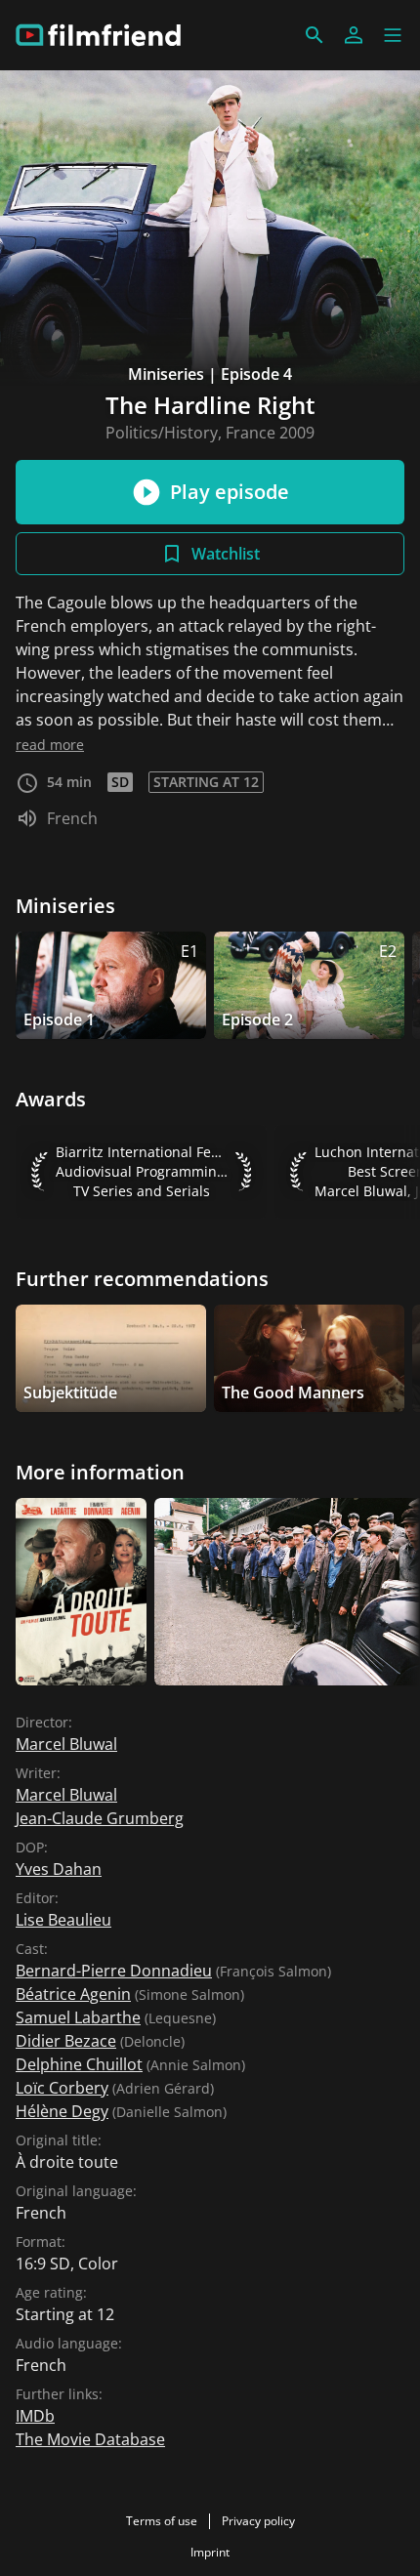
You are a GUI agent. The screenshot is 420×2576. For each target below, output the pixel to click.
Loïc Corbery (62, 2088)
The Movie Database (90, 2439)
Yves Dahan (59, 1869)
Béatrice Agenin (73, 1994)
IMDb (35, 2416)
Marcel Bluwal (66, 1744)
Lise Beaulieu (63, 1920)
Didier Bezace (66, 2041)
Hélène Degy (62, 2111)
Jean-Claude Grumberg (100, 1818)
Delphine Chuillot (79, 2064)
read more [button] (50, 745)
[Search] (315, 35)
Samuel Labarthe (78, 2017)
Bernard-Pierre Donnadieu (114, 1971)
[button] (393, 35)
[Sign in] (354, 35)
